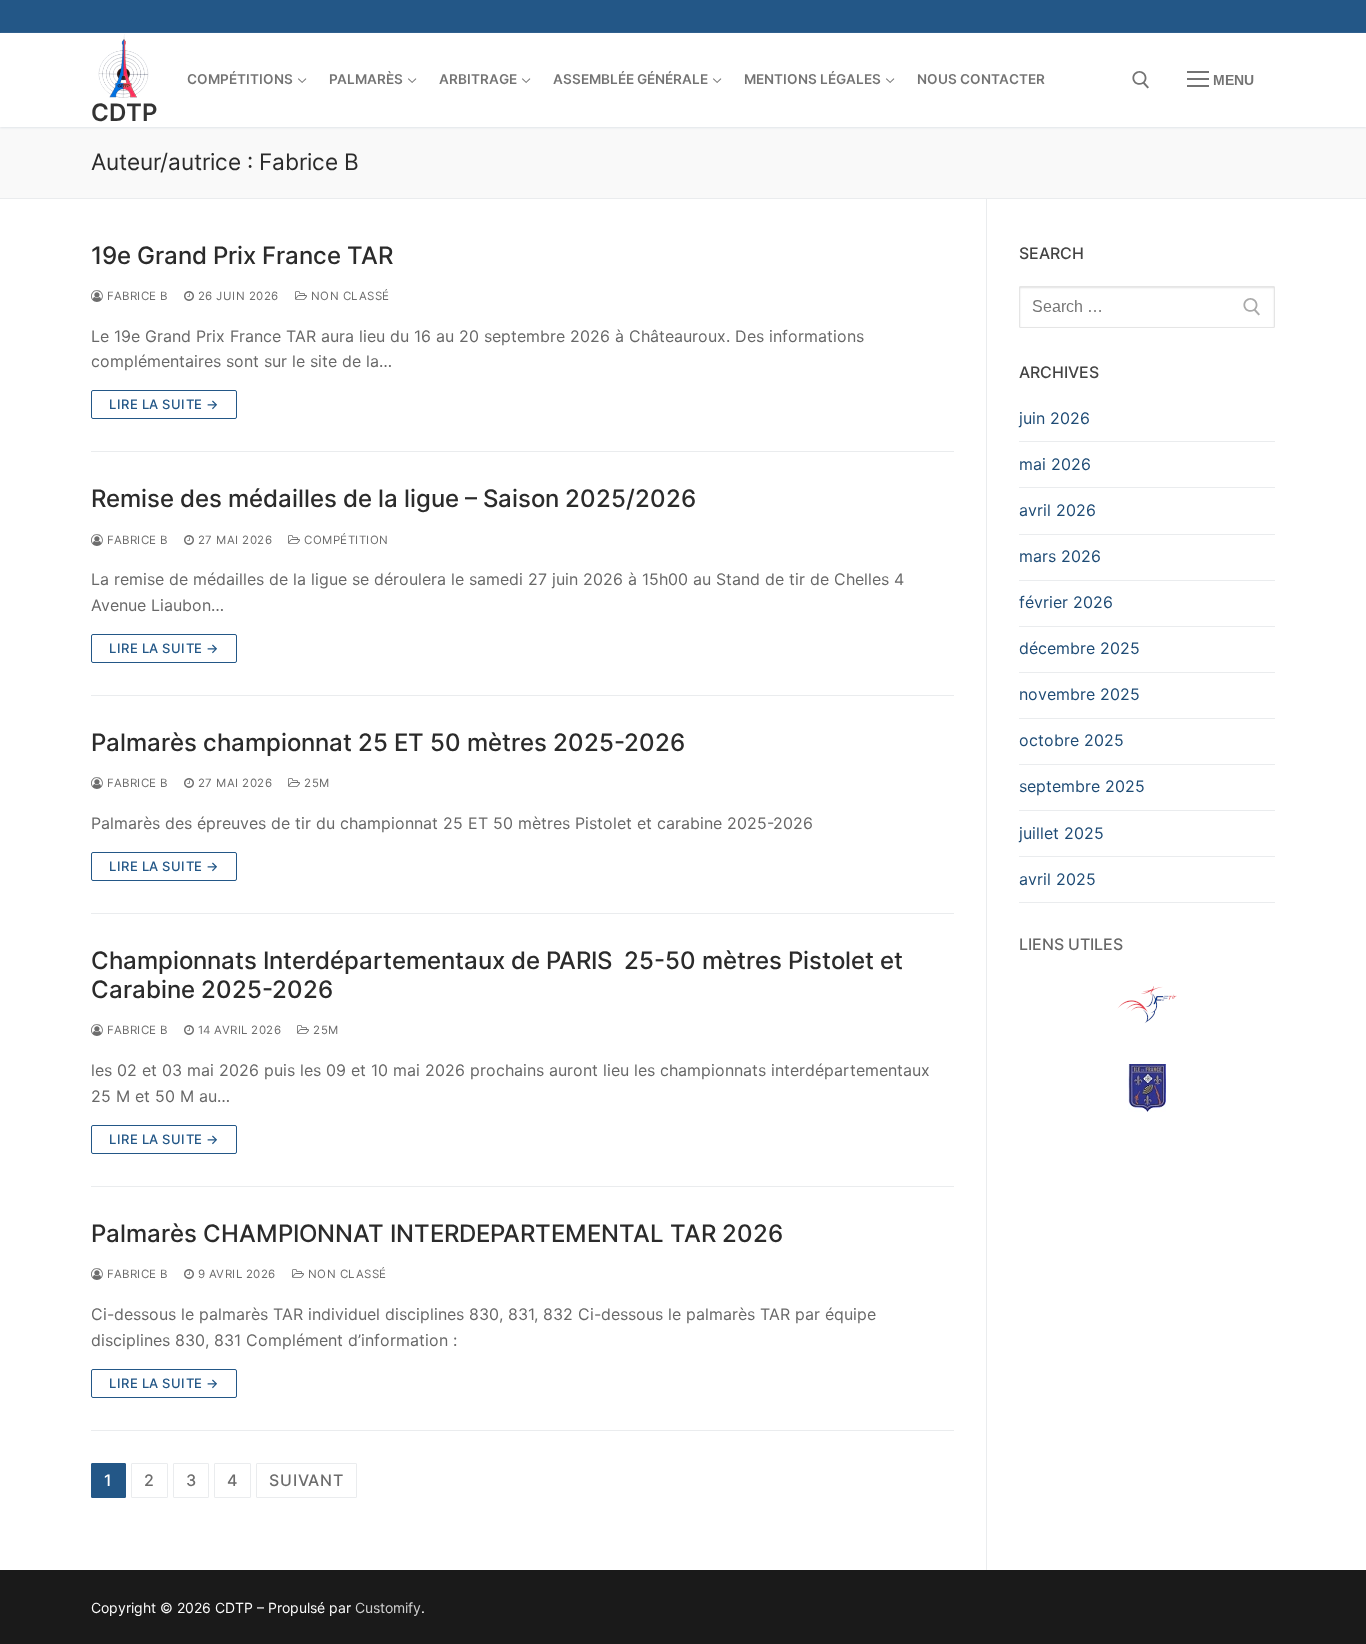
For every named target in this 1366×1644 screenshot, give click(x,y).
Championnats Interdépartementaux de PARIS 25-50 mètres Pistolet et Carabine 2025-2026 (497, 975)
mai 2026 (1055, 464)
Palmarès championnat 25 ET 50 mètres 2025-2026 (388, 742)
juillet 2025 (1061, 833)
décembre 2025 (1079, 648)
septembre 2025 (1082, 786)
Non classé (348, 296)
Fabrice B (136, 296)
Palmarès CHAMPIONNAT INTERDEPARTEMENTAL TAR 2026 (437, 1233)
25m (315, 783)
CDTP (124, 112)
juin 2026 (1054, 418)
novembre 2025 (1079, 694)
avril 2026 (1057, 510)
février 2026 (1066, 602)
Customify (388, 1607)
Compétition (345, 540)
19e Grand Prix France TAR (242, 255)
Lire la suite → (164, 404)
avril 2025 (1057, 879)
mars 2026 (1060, 556)
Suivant (306, 1480)
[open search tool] (1141, 80)
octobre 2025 (1071, 740)
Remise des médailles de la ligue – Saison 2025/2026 (393, 498)
